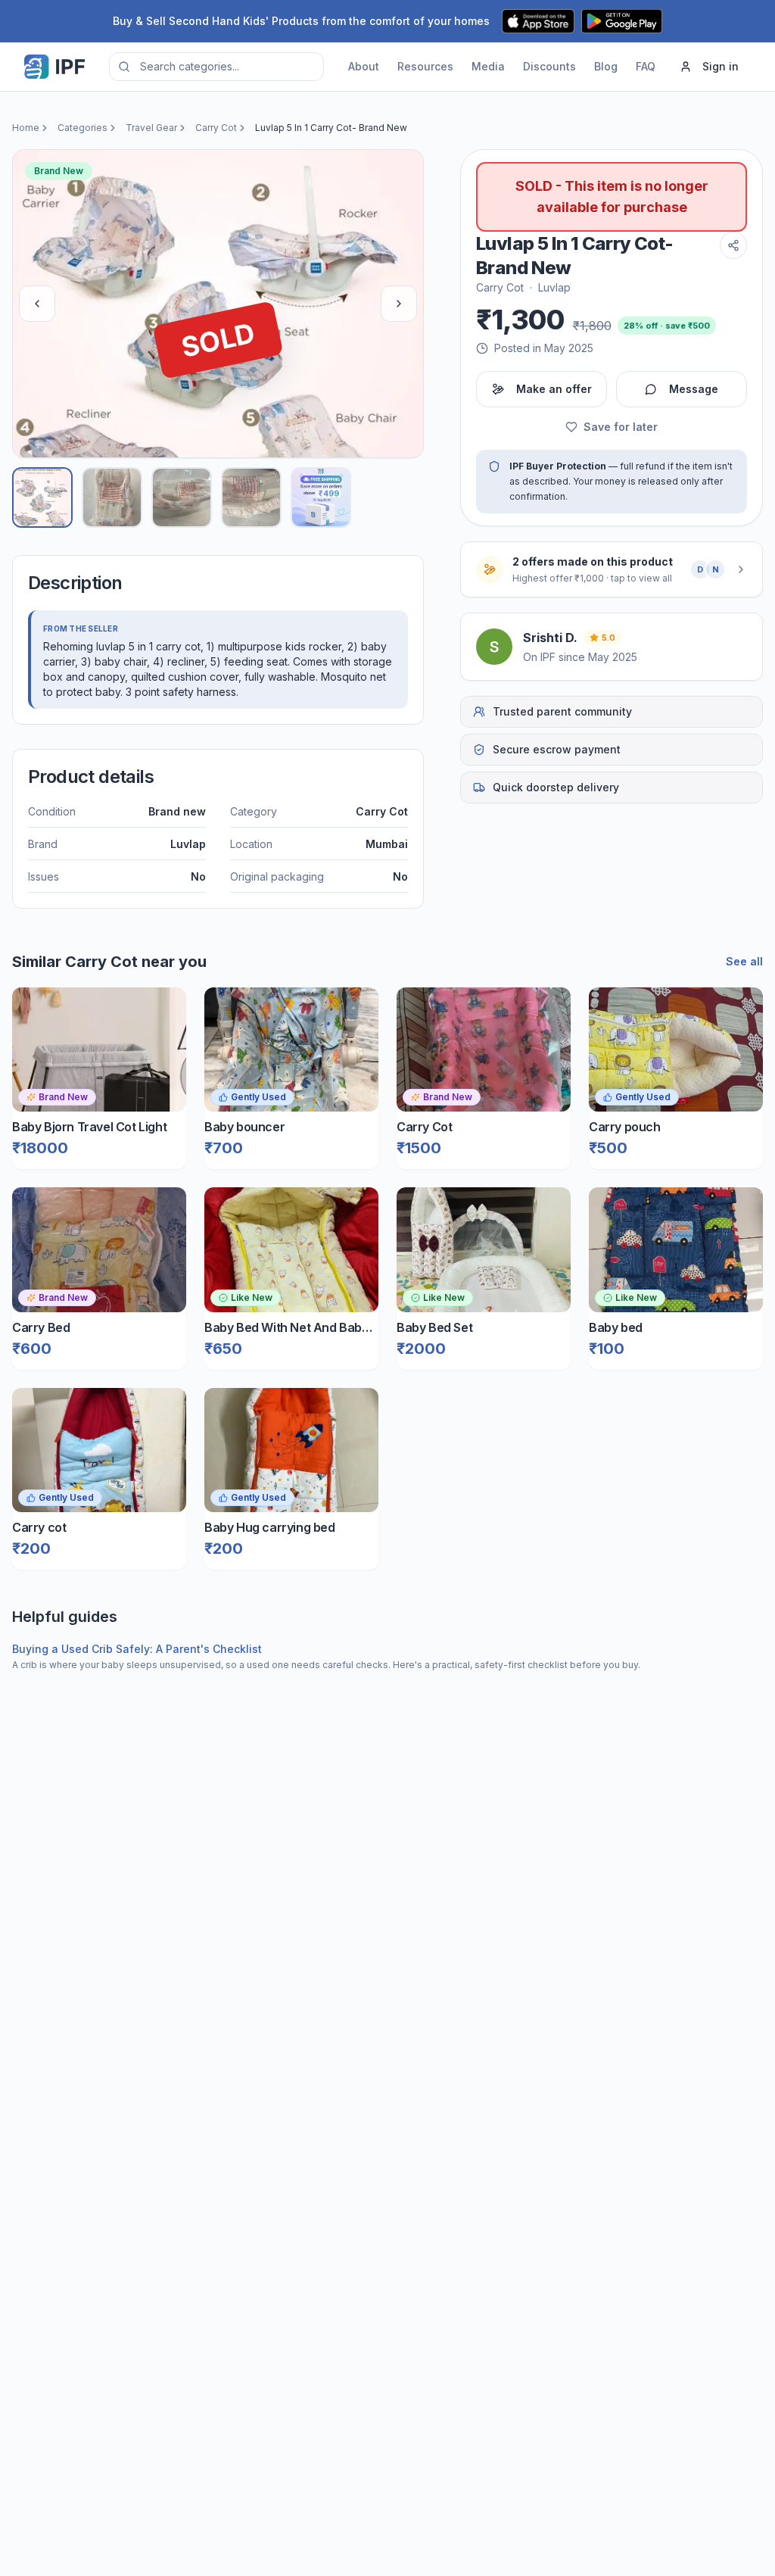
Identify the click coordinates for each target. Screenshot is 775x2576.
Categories (82, 128)
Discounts (549, 66)
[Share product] (733, 245)
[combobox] (216, 67)
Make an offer (554, 389)
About (364, 66)
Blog (606, 66)
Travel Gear (151, 128)
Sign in (721, 66)
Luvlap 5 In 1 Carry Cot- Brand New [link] (331, 128)
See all (744, 961)
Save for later (621, 427)
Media (488, 66)
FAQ (646, 66)
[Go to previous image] (37, 304)
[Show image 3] (182, 497)
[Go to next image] (399, 304)
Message (694, 389)
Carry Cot (216, 128)
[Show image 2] (112, 497)
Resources (425, 66)
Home (26, 128)
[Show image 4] (251, 497)
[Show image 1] (42, 497)
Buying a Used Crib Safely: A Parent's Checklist (137, 1649)
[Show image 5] (321, 497)
